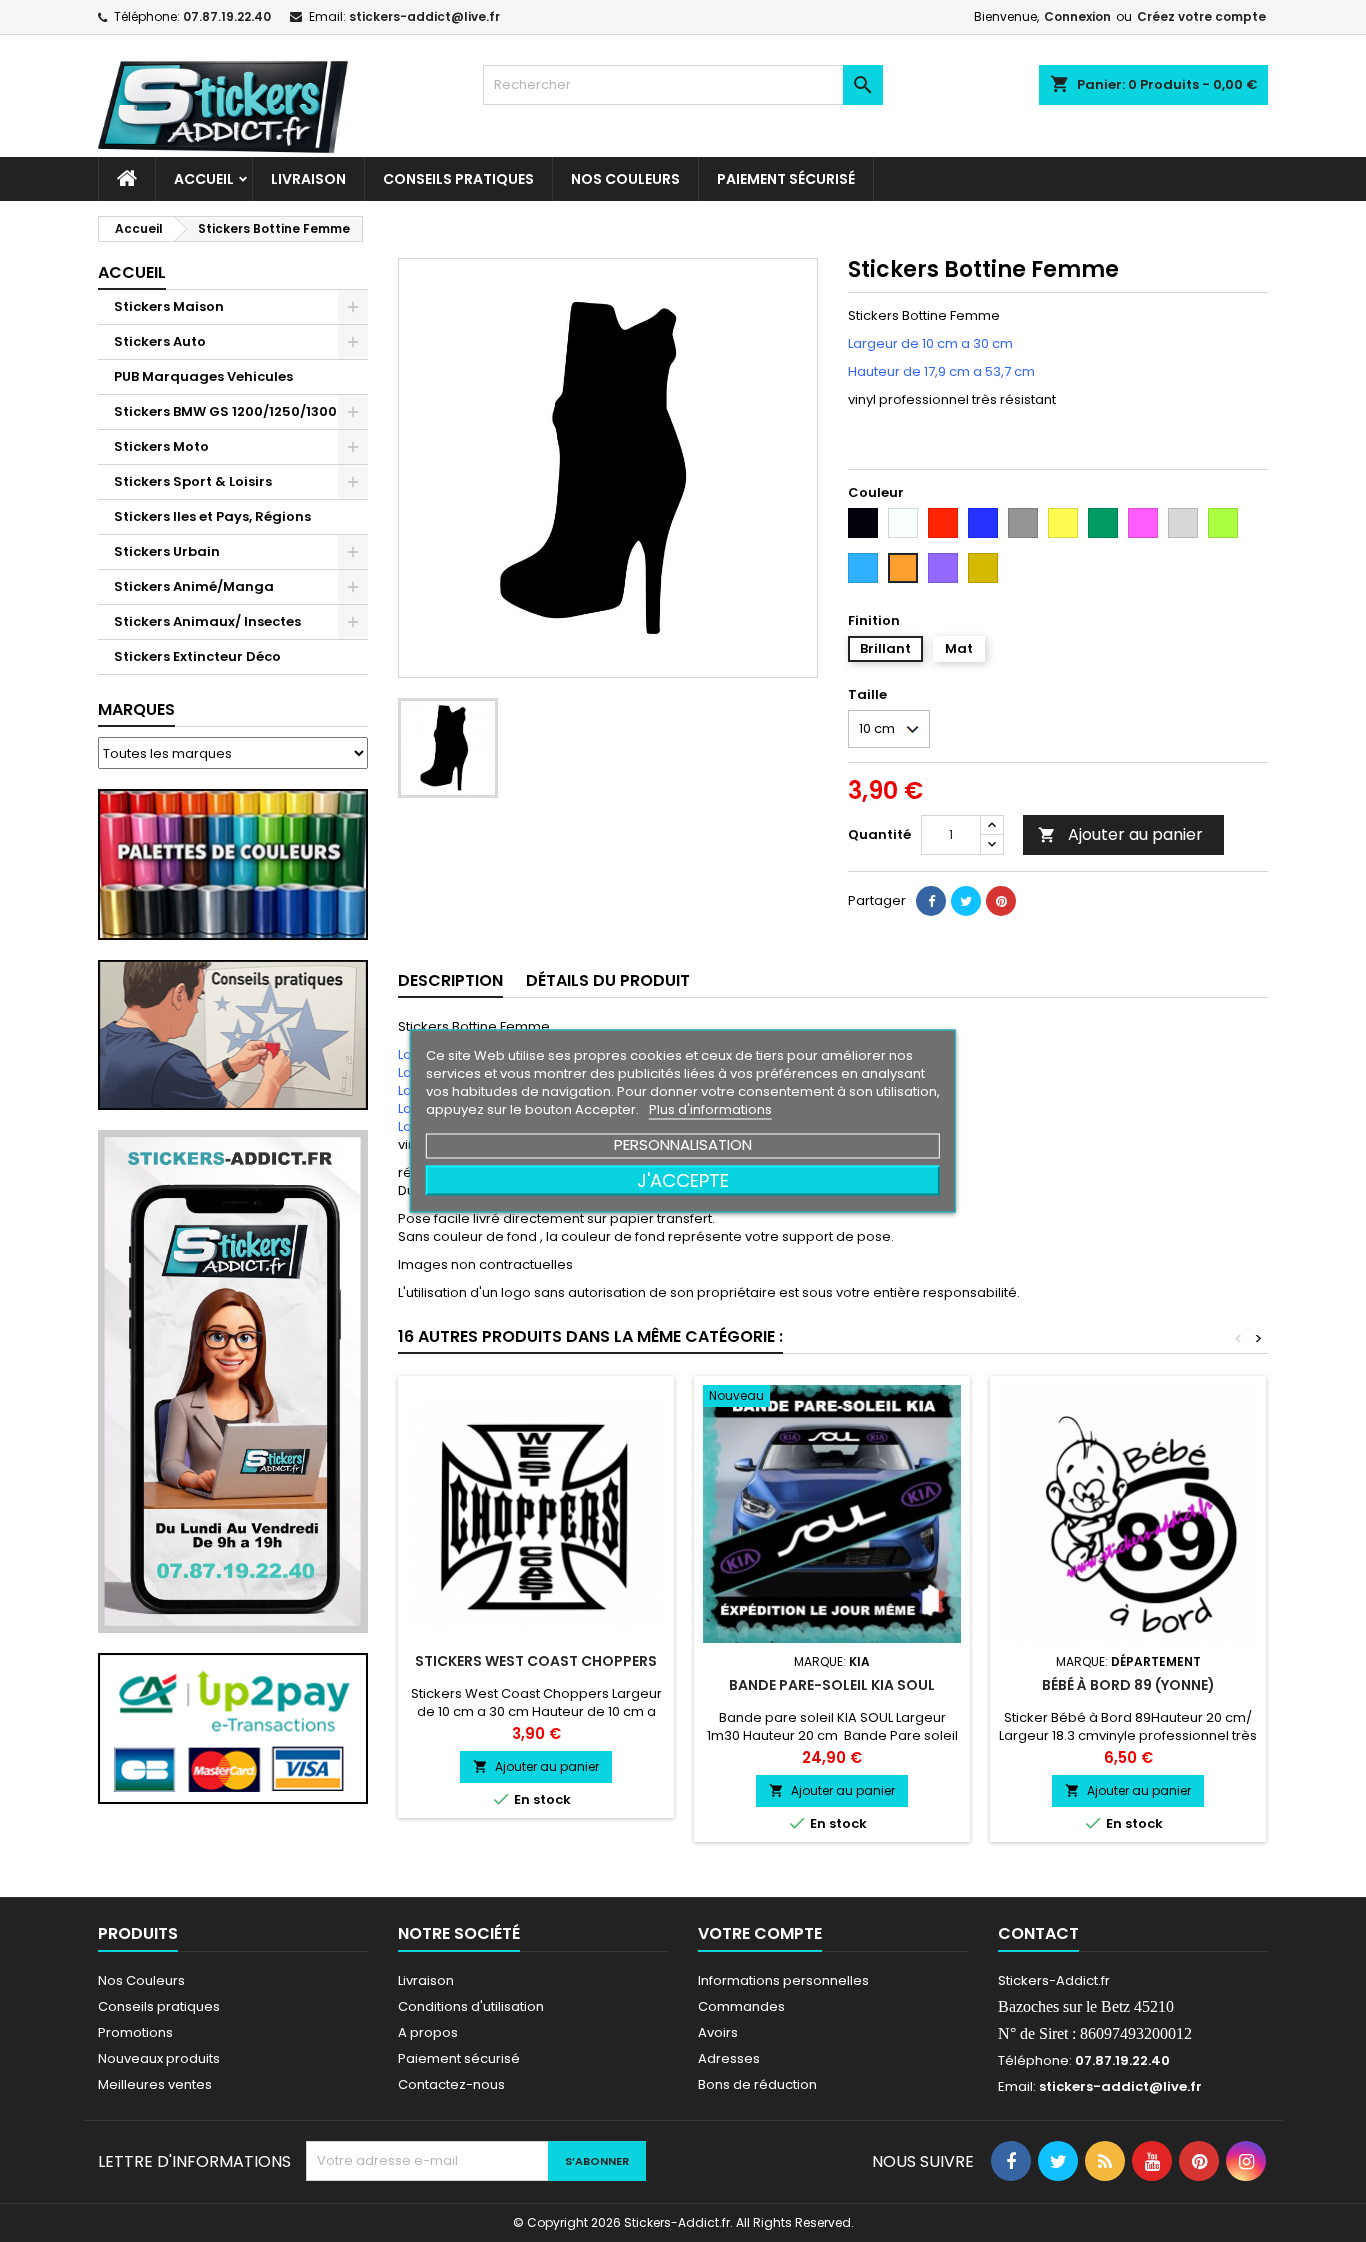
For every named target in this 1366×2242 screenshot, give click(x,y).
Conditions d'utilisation (471, 2006)
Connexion (1077, 16)
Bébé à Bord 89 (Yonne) (1128, 1685)
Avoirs (718, 2032)
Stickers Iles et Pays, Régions (212, 516)
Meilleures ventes (155, 2084)
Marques (136, 709)
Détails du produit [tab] (608, 980)
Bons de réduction (757, 2084)
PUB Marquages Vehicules (203, 376)
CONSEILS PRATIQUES (458, 179)
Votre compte (760, 1933)
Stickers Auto (160, 341)
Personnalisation (683, 1144)
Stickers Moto (161, 446)
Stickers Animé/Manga (194, 586)
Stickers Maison (169, 306)
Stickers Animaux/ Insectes (207, 621)
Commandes (741, 2006)
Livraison (308, 179)
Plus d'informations (710, 1109)
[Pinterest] (1001, 901)
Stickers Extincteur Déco (197, 656)
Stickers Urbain (167, 551)
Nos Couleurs (625, 179)
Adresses (729, 2058)
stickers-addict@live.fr (424, 16)
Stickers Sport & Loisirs (193, 481)
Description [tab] (450, 980)
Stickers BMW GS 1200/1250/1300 (225, 411)
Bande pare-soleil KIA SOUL (832, 1685)
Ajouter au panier (1120, 834)
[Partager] (931, 901)
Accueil (204, 179)
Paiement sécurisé (786, 179)
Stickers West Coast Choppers (536, 1661)
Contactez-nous (451, 2084)
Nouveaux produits (159, 2058)
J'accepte (683, 1180)
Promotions (135, 2032)
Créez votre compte (1201, 16)
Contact (1038, 1933)
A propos (428, 2032)
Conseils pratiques (159, 2006)
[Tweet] (966, 901)
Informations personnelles (783, 1980)
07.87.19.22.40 (227, 16)
